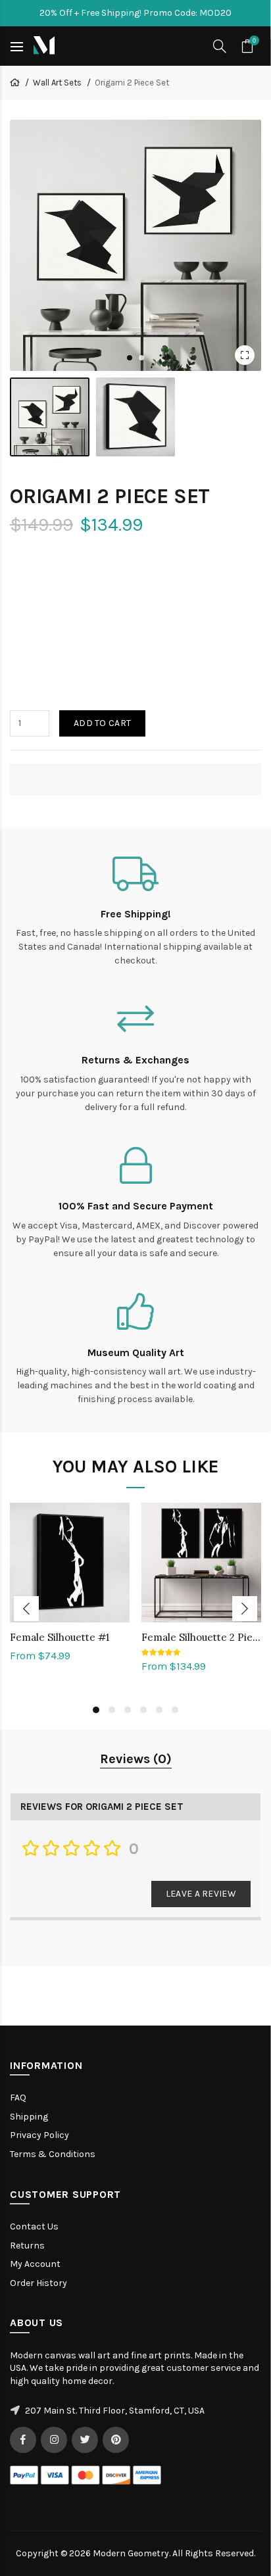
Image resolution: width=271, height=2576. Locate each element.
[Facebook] (23, 2440)
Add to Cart (102, 723)
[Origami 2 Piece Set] (135, 245)
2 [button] (112, 1710)
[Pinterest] (116, 2440)
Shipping (29, 2117)
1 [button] (96, 1710)
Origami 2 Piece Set (132, 83)
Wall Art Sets (57, 83)
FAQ (18, 2098)
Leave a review (201, 1894)
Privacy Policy (39, 2135)
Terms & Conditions (53, 2154)
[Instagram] (54, 2440)
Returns (27, 2246)
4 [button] (143, 1710)
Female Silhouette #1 (60, 1637)
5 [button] (159, 1710)
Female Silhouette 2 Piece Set (201, 1637)
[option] (70, 1590)
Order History (38, 2283)
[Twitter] (85, 2440)
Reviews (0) (136, 1759)
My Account (35, 2264)
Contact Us (34, 2226)
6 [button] (175, 1710)
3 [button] (128, 1710)
